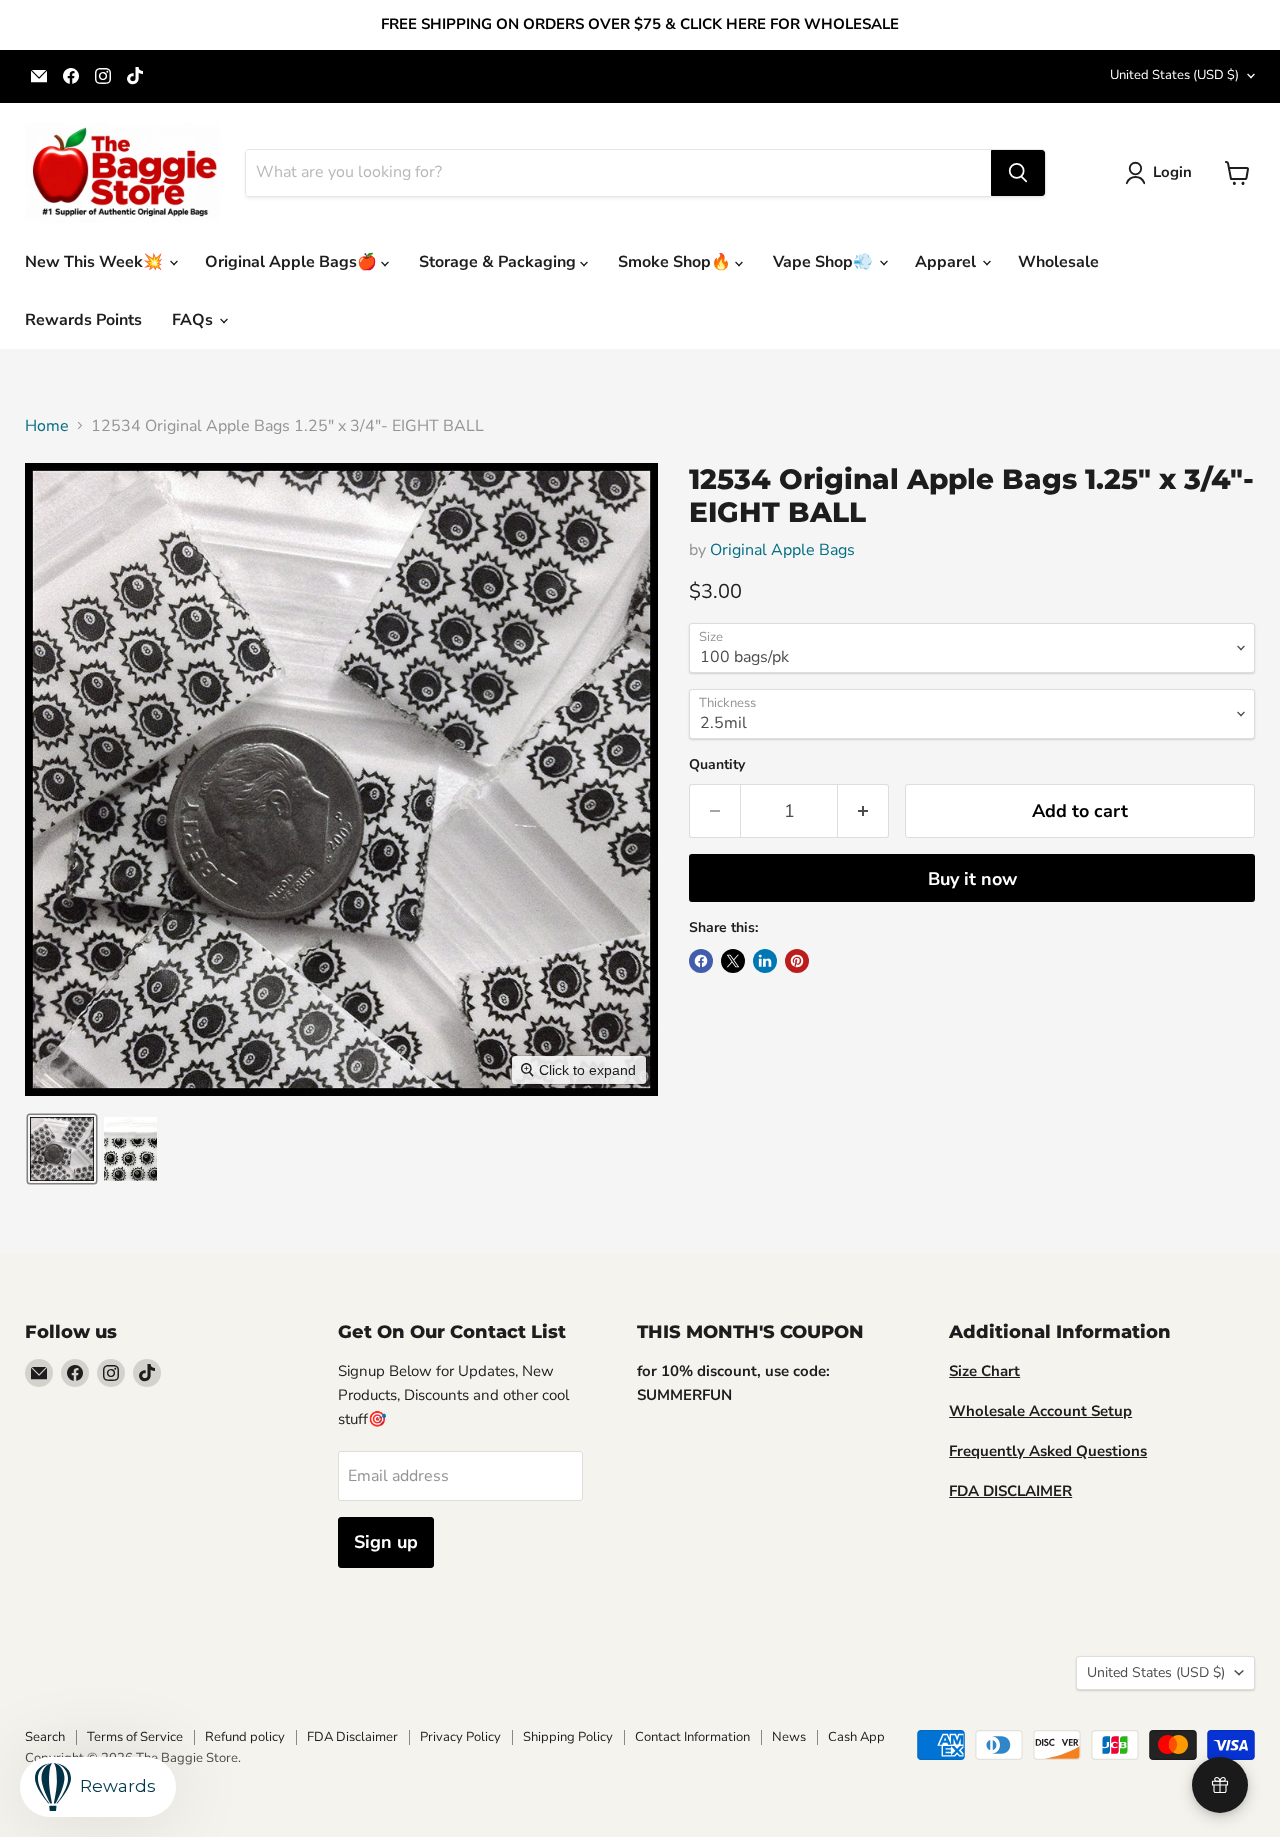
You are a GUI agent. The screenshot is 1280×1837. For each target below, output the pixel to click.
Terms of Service (135, 1737)
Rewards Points (83, 320)
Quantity (717, 765)
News (789, 1737)
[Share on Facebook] (701, 961)
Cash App (856, 1737)
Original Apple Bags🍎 (293, 262)
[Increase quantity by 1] (863, 811)
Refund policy (245, 1737)
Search (45, 1737)
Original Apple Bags (782, 550)
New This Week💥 (96, 262)
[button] (1162, 173)
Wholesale (1058, 262)
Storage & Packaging (499, 262)
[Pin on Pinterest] (797, 961)
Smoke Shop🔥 (676, 262)
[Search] (1018, 173)
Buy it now (972, 879)
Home (47, 426)
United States (1174, 75)
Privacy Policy (460, 1737)
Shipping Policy (568, 1737)
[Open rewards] (1220, 1785)
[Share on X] (733, 961)
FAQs (194, 320)
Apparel (947, 262)
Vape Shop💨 (825, 262)
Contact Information (692, 1737)
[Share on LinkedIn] (765, 961)
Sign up (386, 1542)
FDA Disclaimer (352, 1737)
